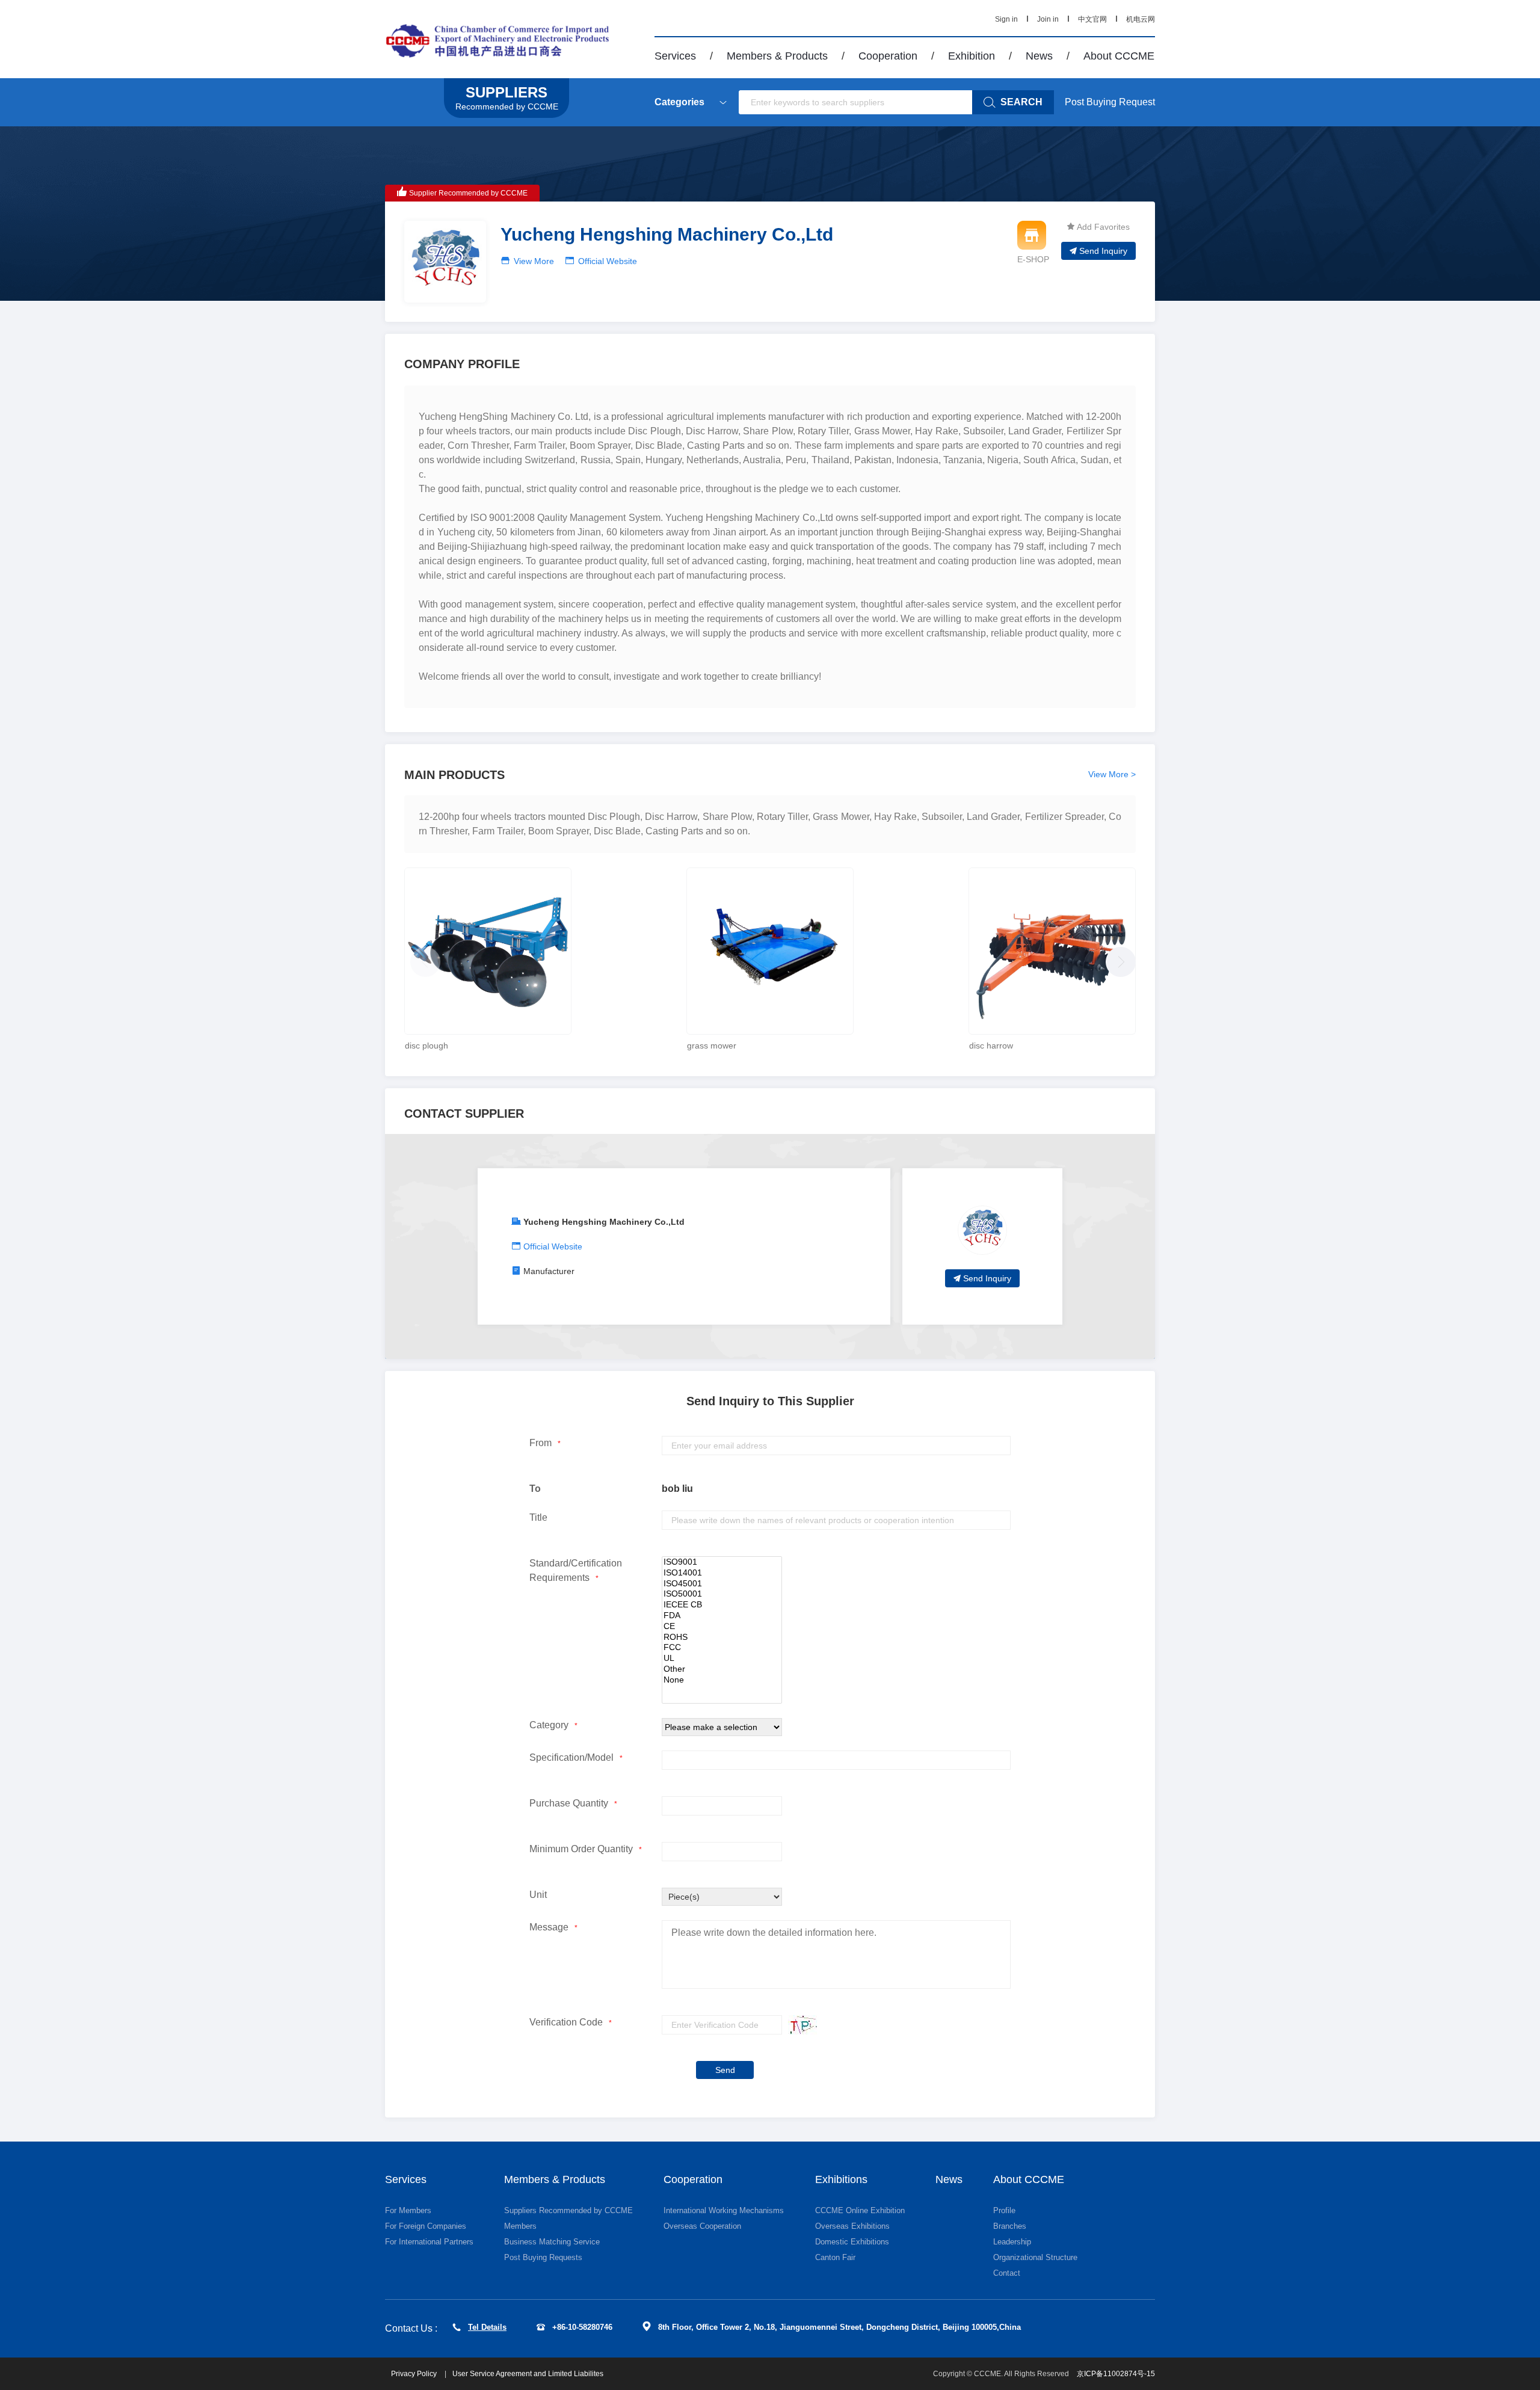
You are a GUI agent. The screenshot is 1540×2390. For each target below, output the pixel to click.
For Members (408, 2210)
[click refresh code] (799, 2025)
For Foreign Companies (426, 2226)
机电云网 (1141, 19)
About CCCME (1119, 56)
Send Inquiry (1103, 251)
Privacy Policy (415, 2374)
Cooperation (888, 56)
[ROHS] (722, 1637)
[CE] (722, 1627)
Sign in (1006, 19)
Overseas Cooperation (702, 2226)
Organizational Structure (1035, 2257)
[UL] (722, 1659)
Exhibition (972, 56)
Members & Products (777, 56)
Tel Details (487, 2327)
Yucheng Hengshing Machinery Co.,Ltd (604, 1222)
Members (520, 2226)
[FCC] (722, 1648)
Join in (1048, 19)
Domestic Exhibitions (852, 2242)
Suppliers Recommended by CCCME (568, 2210)
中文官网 (1092, 19)
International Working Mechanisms (724, 2210)
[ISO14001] (722, 1573)
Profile (1004, 2210)
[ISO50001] (722, 1594)
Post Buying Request (1110, 102)
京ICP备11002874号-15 (1116, 2374)
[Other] (722, 1669)
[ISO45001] (722, 1584)
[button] (1118, 959)
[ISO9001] (722, 1562)
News (1039, 56)
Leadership (1012, 2242)
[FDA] (722, 1616)
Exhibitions (841, 2179)
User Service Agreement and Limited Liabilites (528, 2374)
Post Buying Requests (543, 2257)
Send (725, 2070)
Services (675, 56)
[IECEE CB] (722, 1605)
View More (534, 261)
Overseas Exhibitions (852, 2226)
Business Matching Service (552, 2242)
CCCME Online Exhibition (860, 2210)
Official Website (608, 261)
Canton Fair (835, 2257)
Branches (1010, 2226)
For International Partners (429, 2242)
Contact (1007, 2273)
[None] (722, 1680)
